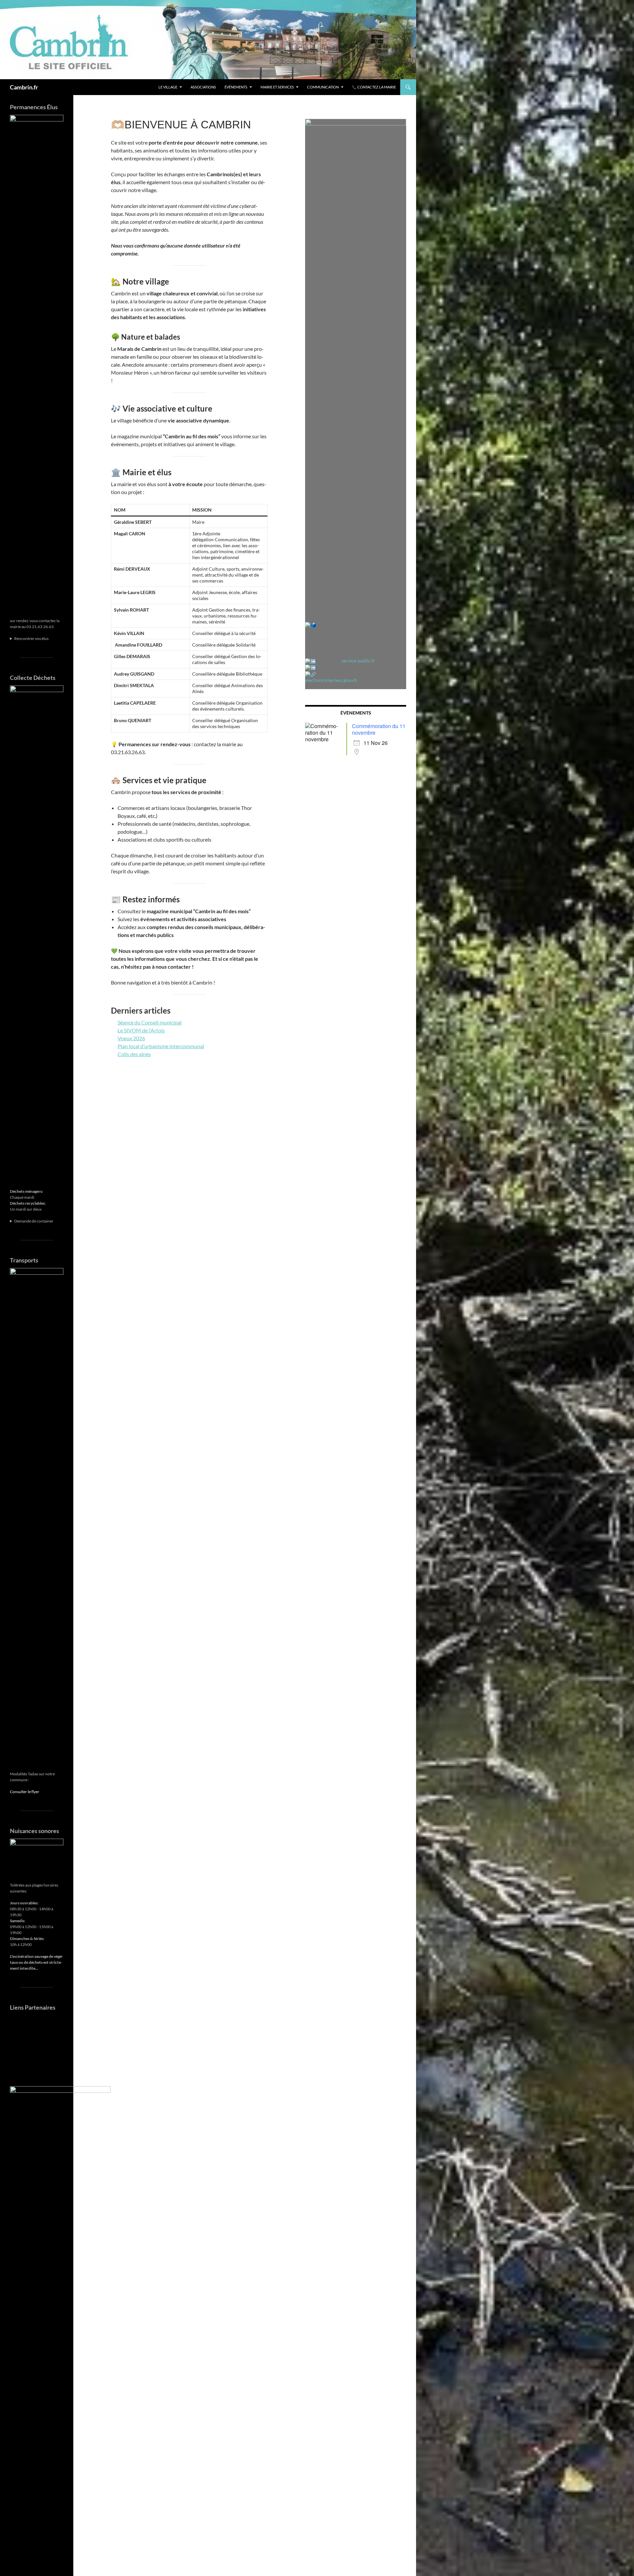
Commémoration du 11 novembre (379, 729)
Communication (323, 87)
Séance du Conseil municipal (150, 1022)
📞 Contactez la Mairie (374, 87)
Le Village (168, 87)
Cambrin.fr (24, 87)
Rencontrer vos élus (31, 638)
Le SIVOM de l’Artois (141, 1030)
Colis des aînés (134, 1054)
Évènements (236, 87)
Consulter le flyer (25, 1792)
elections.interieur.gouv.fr (331, 680)
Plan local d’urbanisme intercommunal (161, 1046)
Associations (203, 87)
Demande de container (34, 1221)
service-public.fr (358, 661)
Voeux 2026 (131, 1038)
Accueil (142, 87)
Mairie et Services (277, 87)
